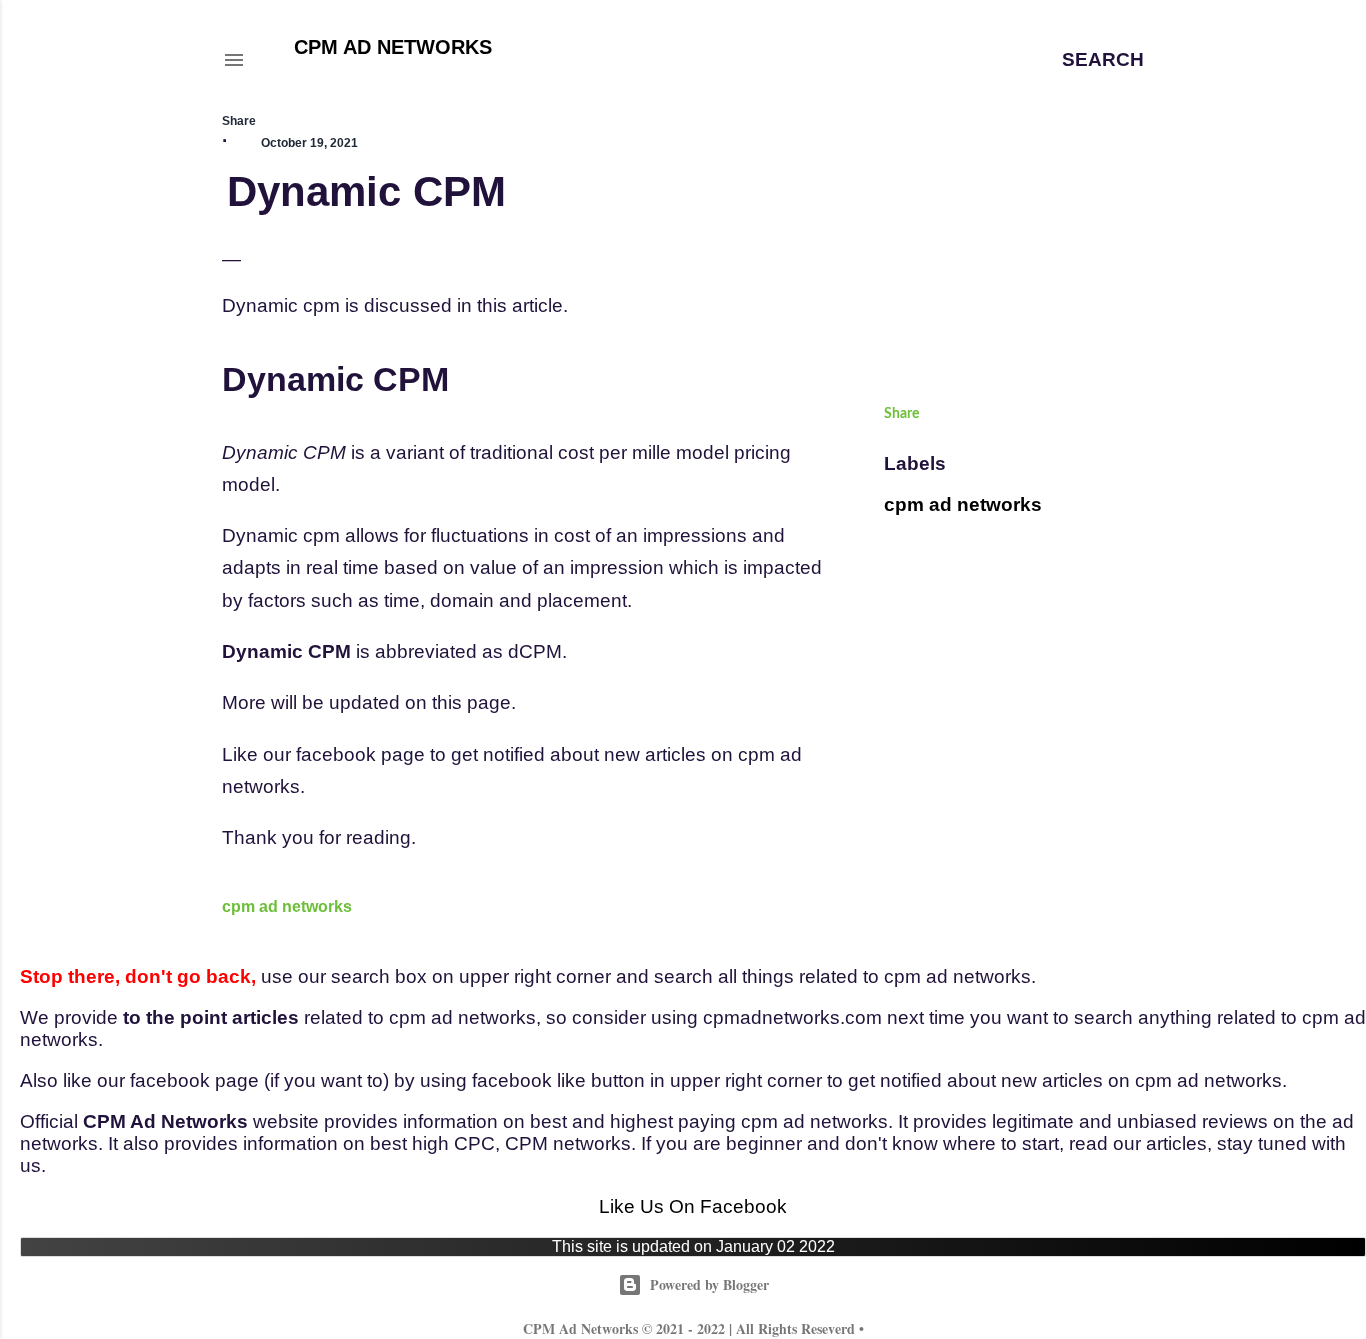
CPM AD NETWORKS (393, 47)
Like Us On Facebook (693, 1206)
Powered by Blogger (709, 1284)
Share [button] (239, 121)
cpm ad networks (287, 906)
